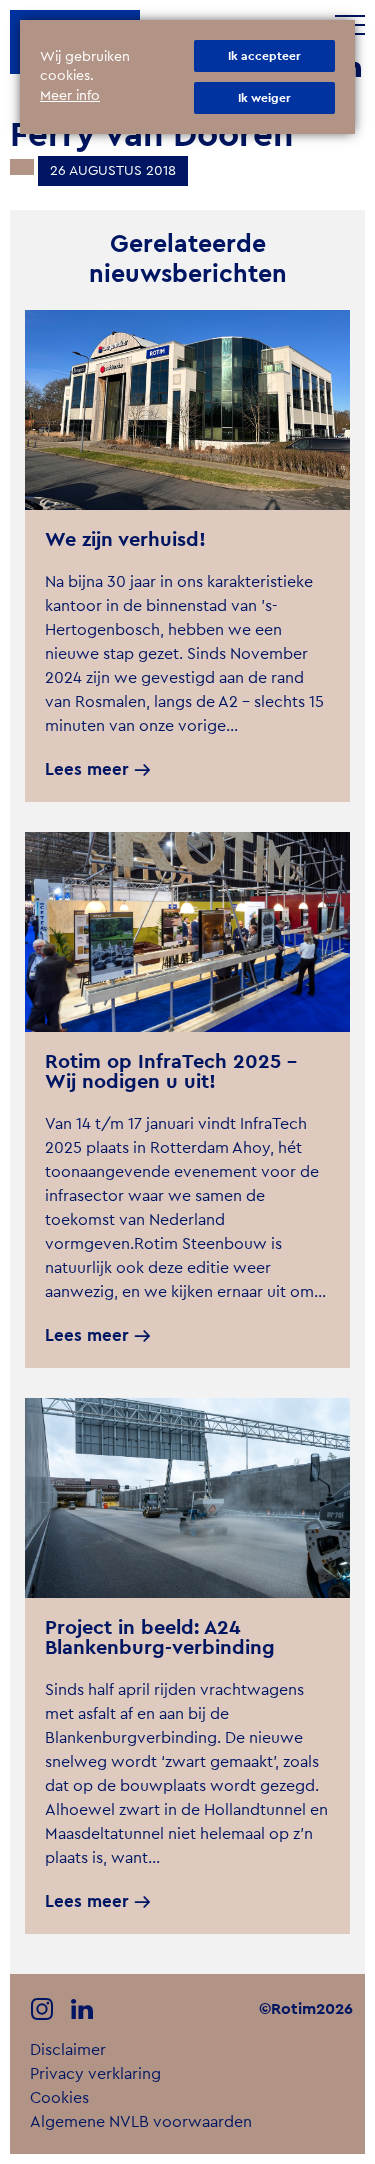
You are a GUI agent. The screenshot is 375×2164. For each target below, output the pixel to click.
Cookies (59, 2098)
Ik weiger (264, 98)
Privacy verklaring (95, 2074)
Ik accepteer (264, 56)
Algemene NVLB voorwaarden (141, 2122)
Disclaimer (68, 2050)
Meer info (70, 96)
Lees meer (87, 769)
